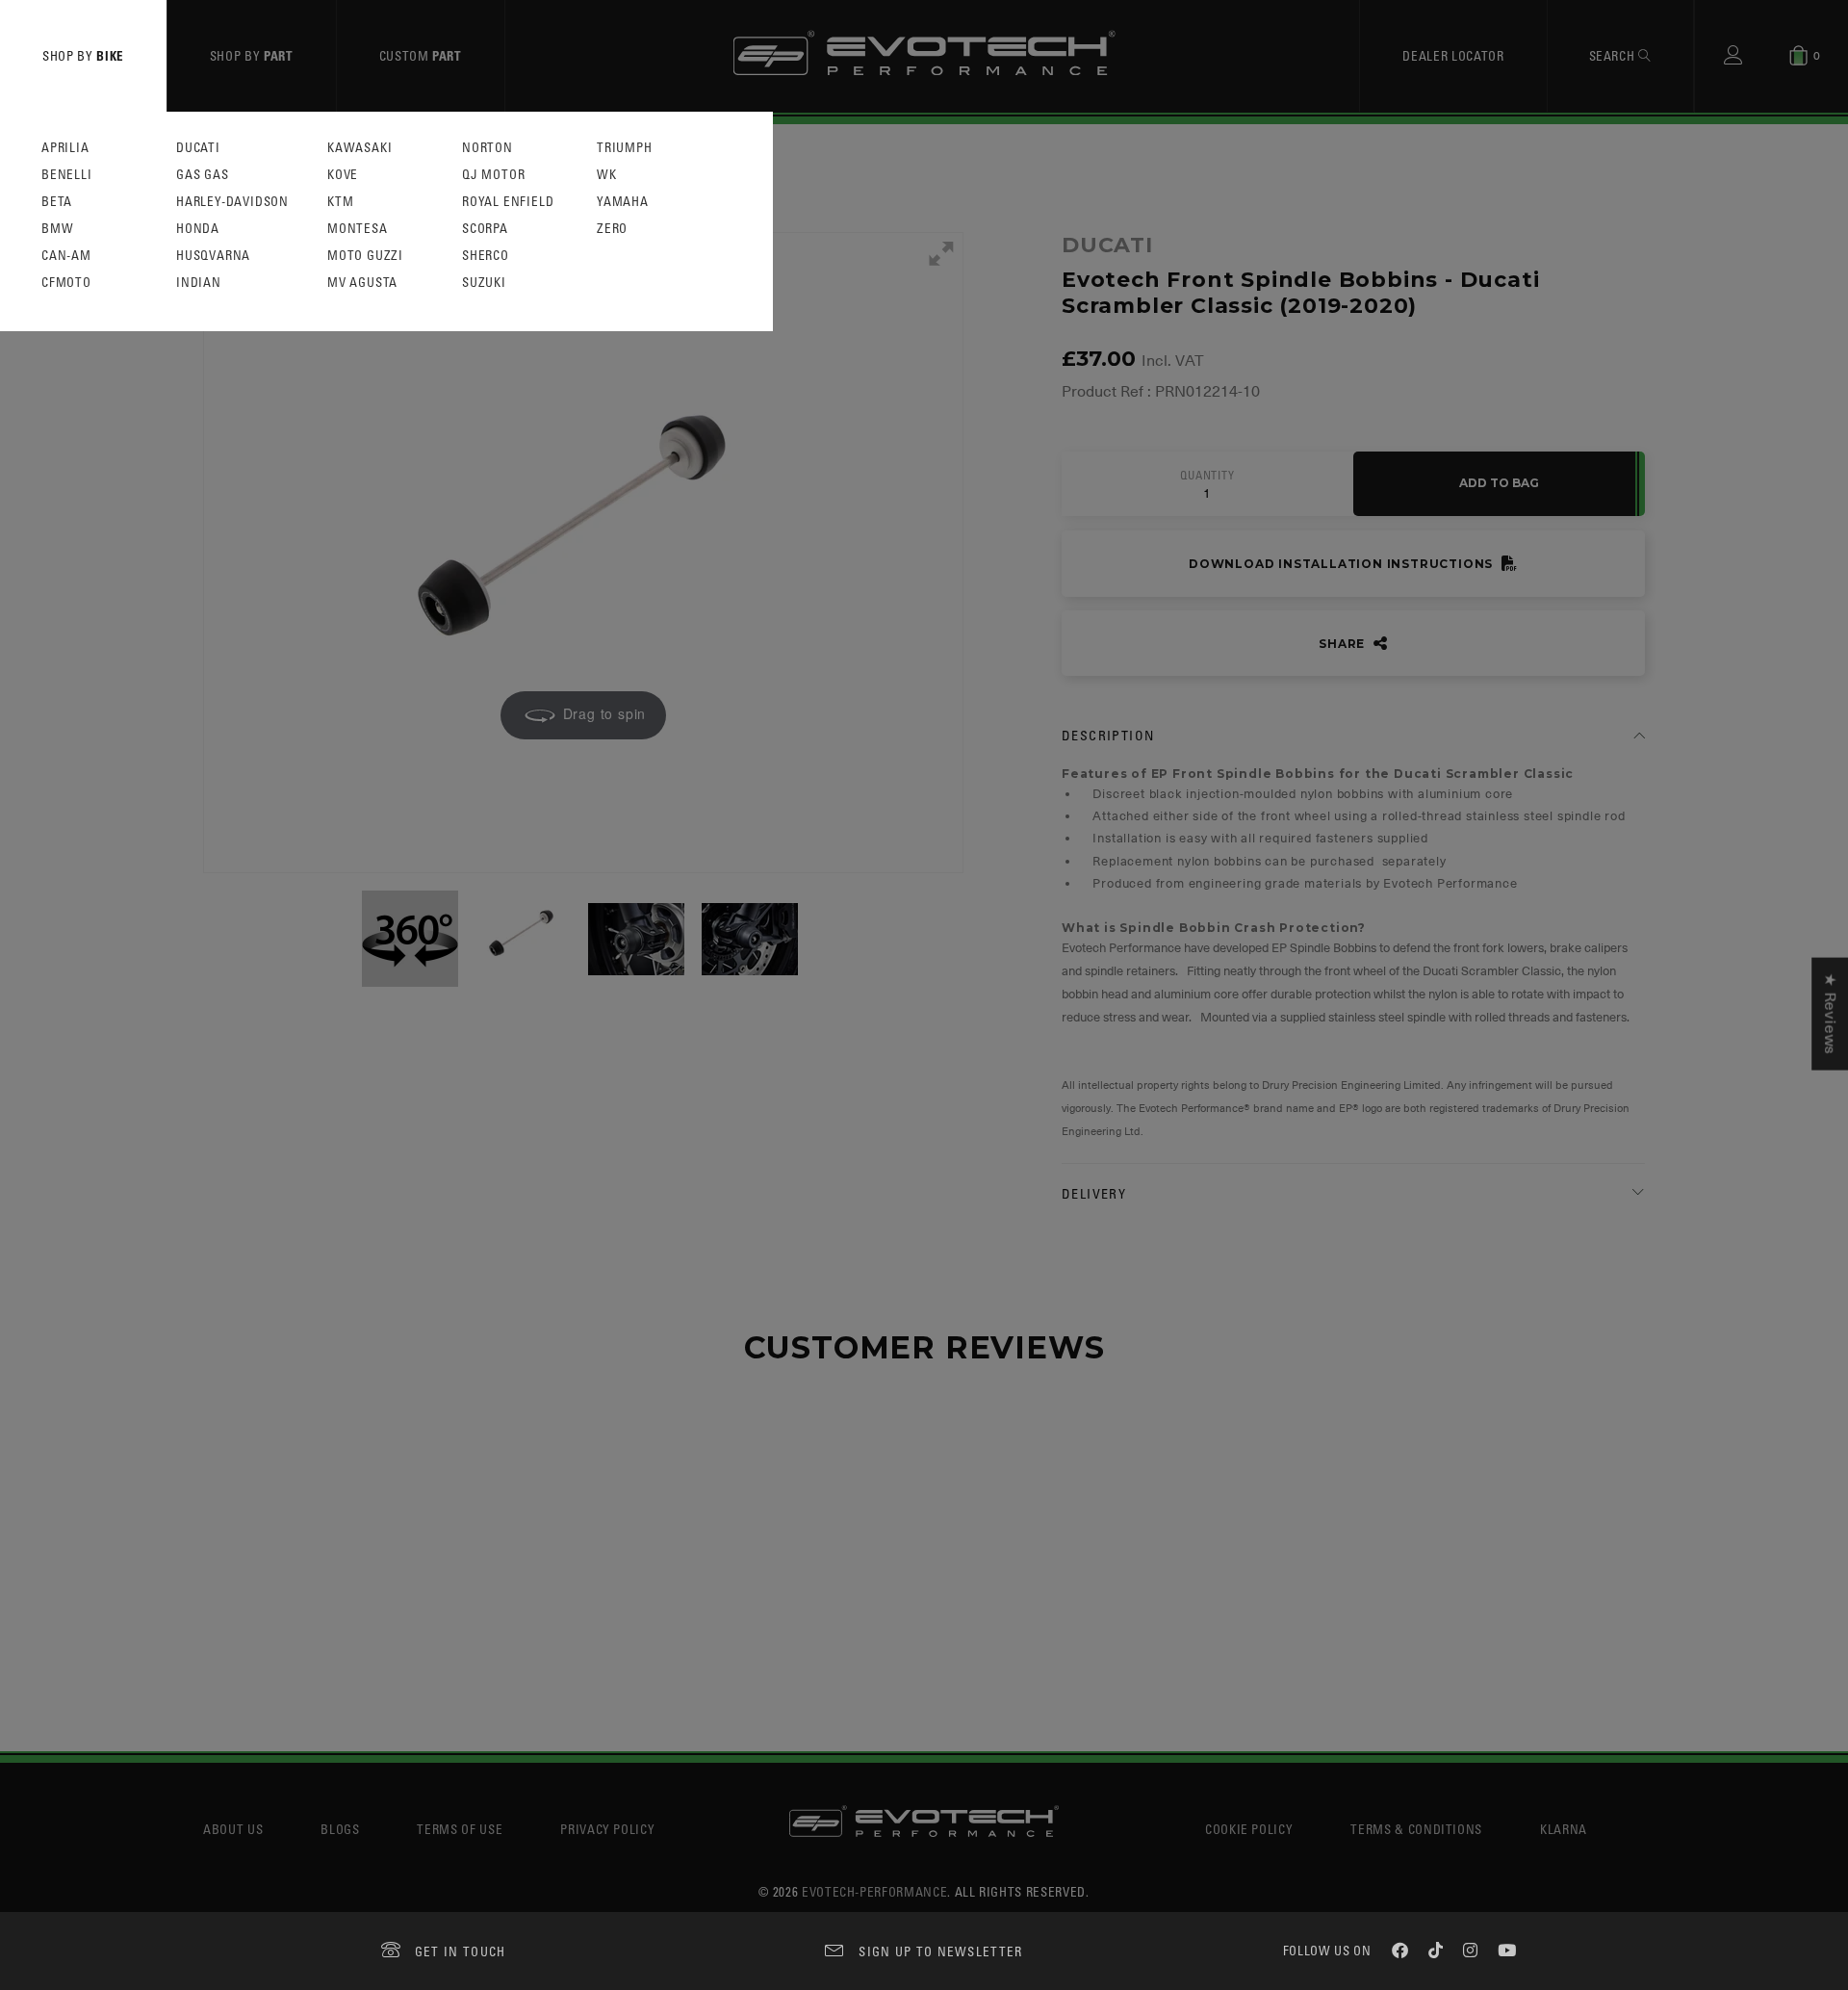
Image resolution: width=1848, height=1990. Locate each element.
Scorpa (485, 229)
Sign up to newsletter (940, 1951)
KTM (340, 202)
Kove (343, 175)
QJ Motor (493, 175)
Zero (612, 229)
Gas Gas (203, 175)
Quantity (1207, 476)
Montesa (358, 229)
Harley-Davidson (232, 202)
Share (1344, 644)
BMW (57, 229)
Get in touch (461, 1951)
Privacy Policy (607, 1829)
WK (607, 175)
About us (233, 1829)
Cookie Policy (1249, 1829)
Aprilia (65, 148)
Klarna (1564, 1829)
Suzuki (484, 283)
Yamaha (623, 202)
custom (421, 55)
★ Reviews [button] (1830, 1013)
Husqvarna (213, 256)
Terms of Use (460, 1829)
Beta (57, 202)
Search (1614, 55)
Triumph (625, 148)
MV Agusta (362, 283)
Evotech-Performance (874, 1891)
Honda (198, 229)
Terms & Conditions (1416, 1829)
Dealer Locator (1453, 55)
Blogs (340, 1829)
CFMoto (66, 283)
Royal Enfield (508, 202)
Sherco (486, 256)
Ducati (198, 148)
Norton (488, 148)
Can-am (66, 256)
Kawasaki (359, 148)
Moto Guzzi (365, 256)
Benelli (67, 175)
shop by (83, 55)
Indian (199, 283)
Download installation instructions (1343, 564)
